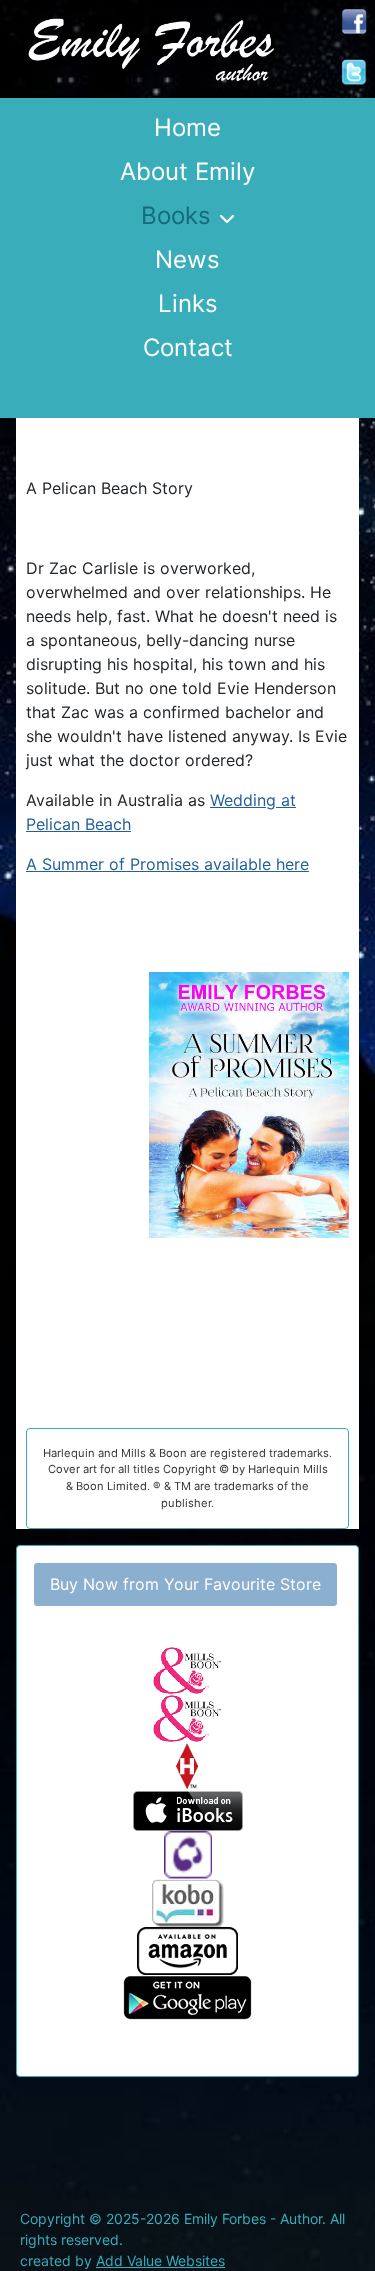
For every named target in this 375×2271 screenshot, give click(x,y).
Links (188, 303)
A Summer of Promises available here (167, 864)
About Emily (187, 171)
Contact (188, 347)
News (187, 259)
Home (187, 127)
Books (176, 215)
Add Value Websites (160, 2260)
